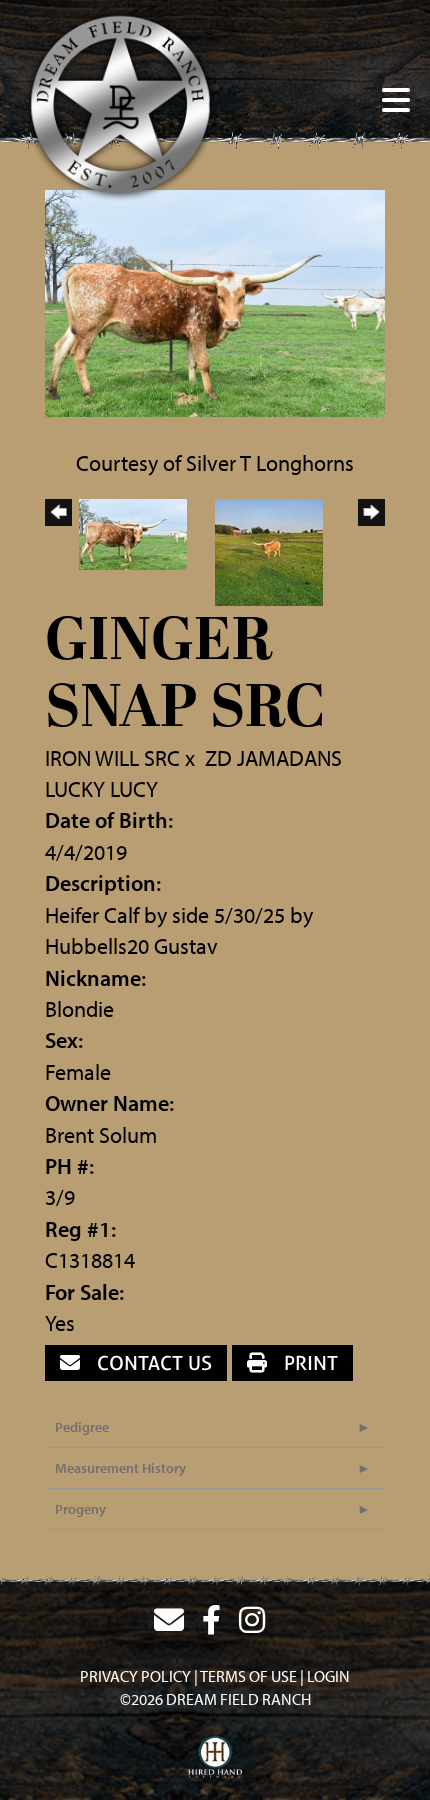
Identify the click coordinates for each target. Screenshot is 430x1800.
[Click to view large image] (215, 301)
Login (328, 1676)
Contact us (152, 1362)
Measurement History (120, 1468)
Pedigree (82, 1427)
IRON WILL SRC (112, 758)
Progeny (80, 1509)
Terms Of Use (248, 1676)
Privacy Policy (135, 1676)
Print (308, 1362)
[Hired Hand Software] (215, 1758)
